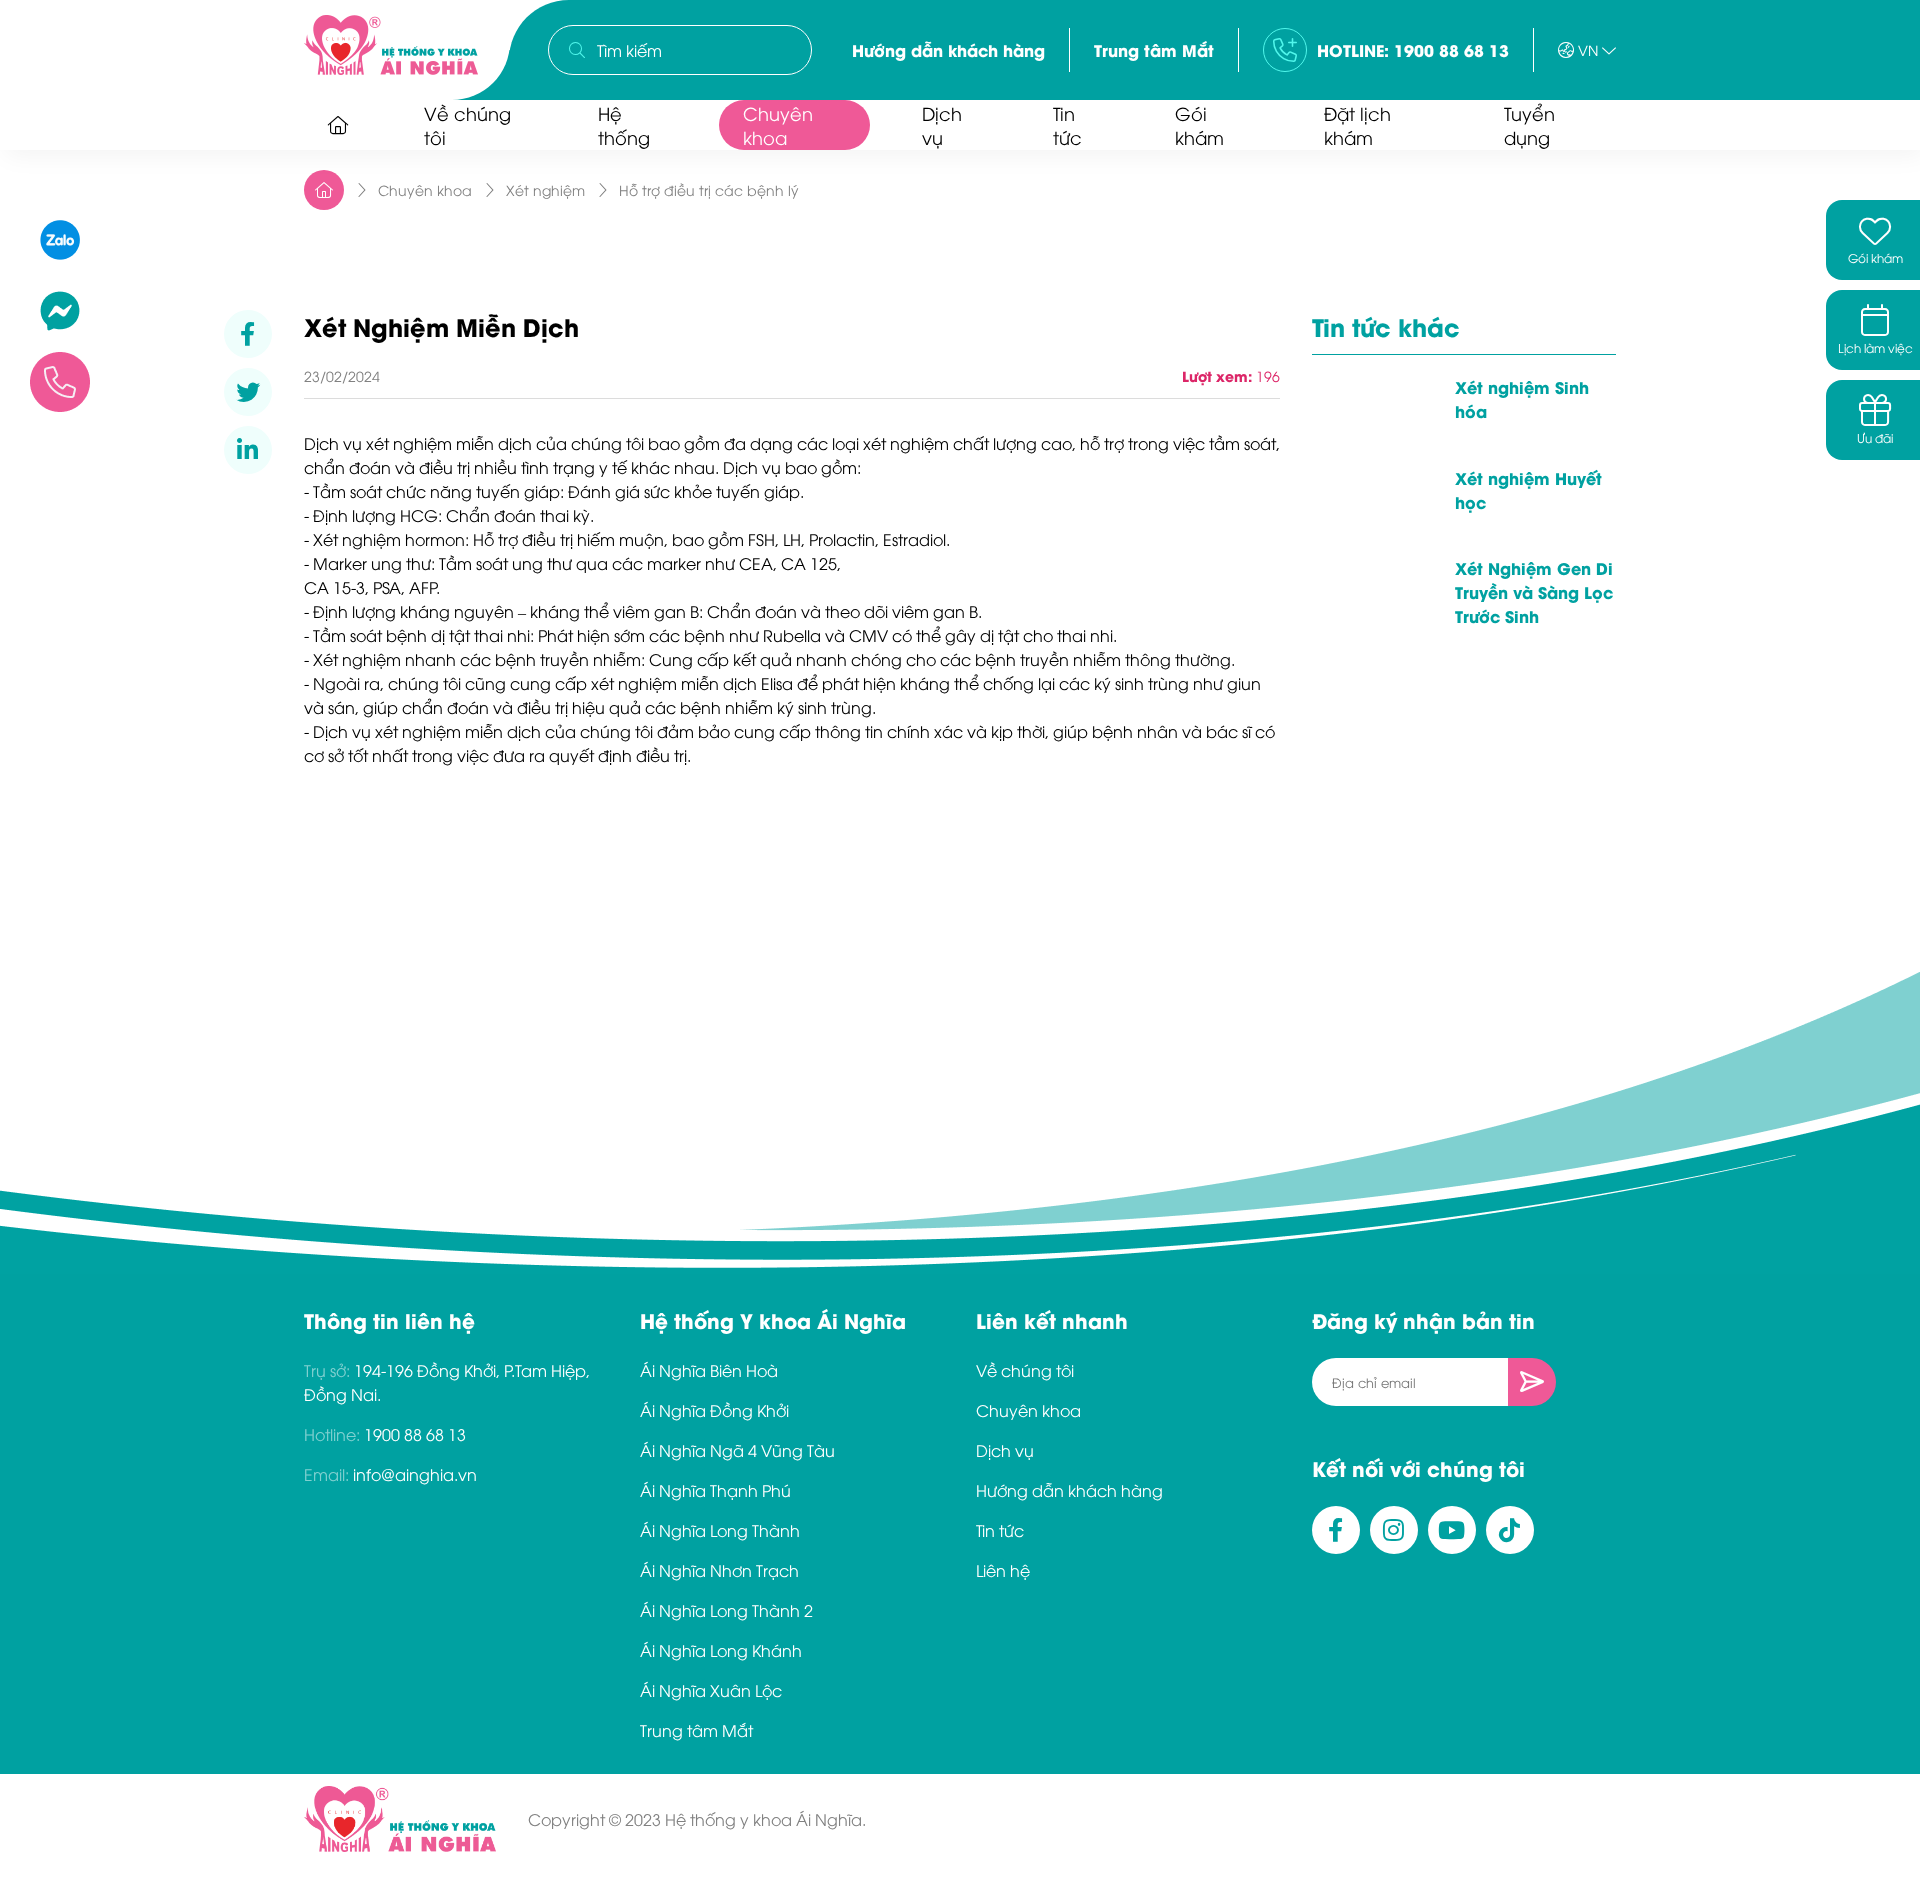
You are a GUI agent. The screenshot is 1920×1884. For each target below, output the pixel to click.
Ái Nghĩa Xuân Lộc (711, 1690)
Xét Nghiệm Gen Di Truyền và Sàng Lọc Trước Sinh (1534, 591)
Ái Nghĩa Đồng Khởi (714, 1410)
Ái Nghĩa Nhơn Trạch (719, 1570)
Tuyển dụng (1529, 124)
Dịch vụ (942, 124)
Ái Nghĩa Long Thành (720, 1530)
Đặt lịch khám (1357, 124)
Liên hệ (1003, 1570)
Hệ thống (624, 124)
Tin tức (1067, 124)
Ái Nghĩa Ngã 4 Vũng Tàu (737, 1450)
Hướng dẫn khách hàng (948, 49)
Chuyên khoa (778, 124)
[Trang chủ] (338, 125)
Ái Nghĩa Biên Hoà (709, 1370)
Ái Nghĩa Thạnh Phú (715, 1490)
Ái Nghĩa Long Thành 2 (726, 1610)
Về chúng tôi (467, 124)
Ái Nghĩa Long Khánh (721, 1650)
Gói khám (1199, 124)
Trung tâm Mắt (1154, 49)
